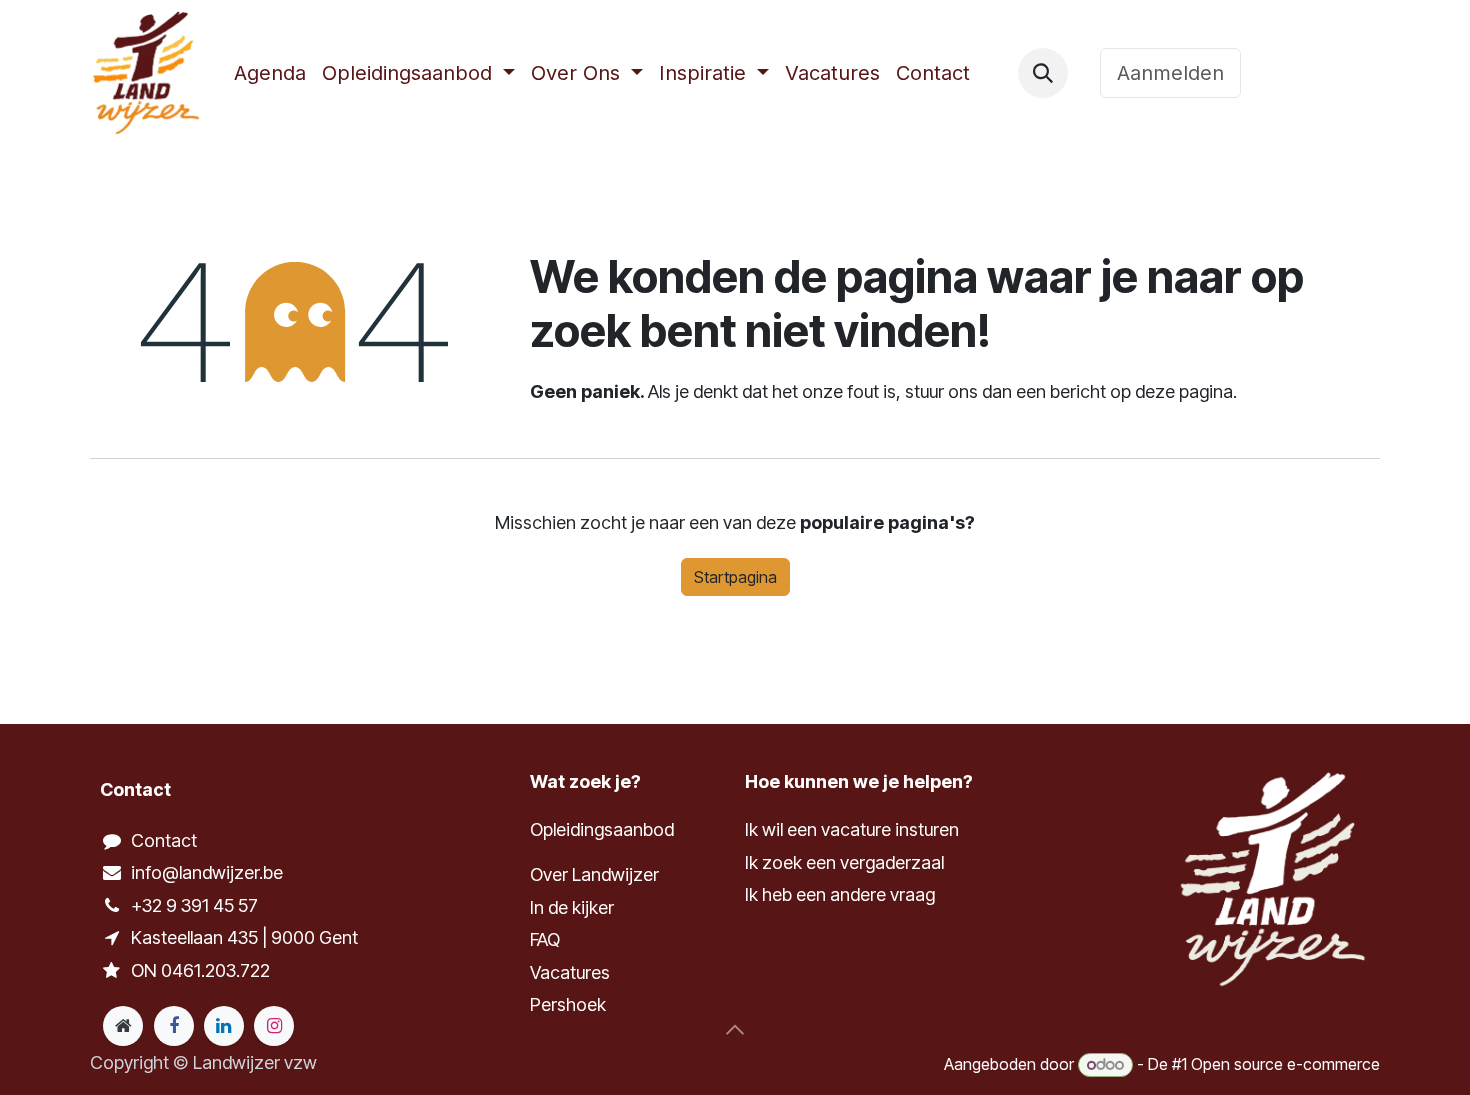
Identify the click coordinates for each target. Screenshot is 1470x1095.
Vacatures (570, 972)
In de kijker (572, 907)
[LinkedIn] (224, 1026)
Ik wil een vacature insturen (852, 829)
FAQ (545, 939)
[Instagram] (274, 1026)
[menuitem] (270, 73)
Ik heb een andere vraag (840, 894)
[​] (1084, 73)
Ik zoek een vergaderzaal (846, 862)
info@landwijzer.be (207, 872)
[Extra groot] (123, 1026)
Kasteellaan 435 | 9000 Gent (244, 937)
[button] (1043, 73)
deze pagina (1184, 391)
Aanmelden (1170, 73)
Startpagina (735, 577)
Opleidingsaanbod (602, 829)
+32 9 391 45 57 (194, 905)
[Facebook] (174, 1026)
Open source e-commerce (1285, 1064)
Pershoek (568, 1004)
